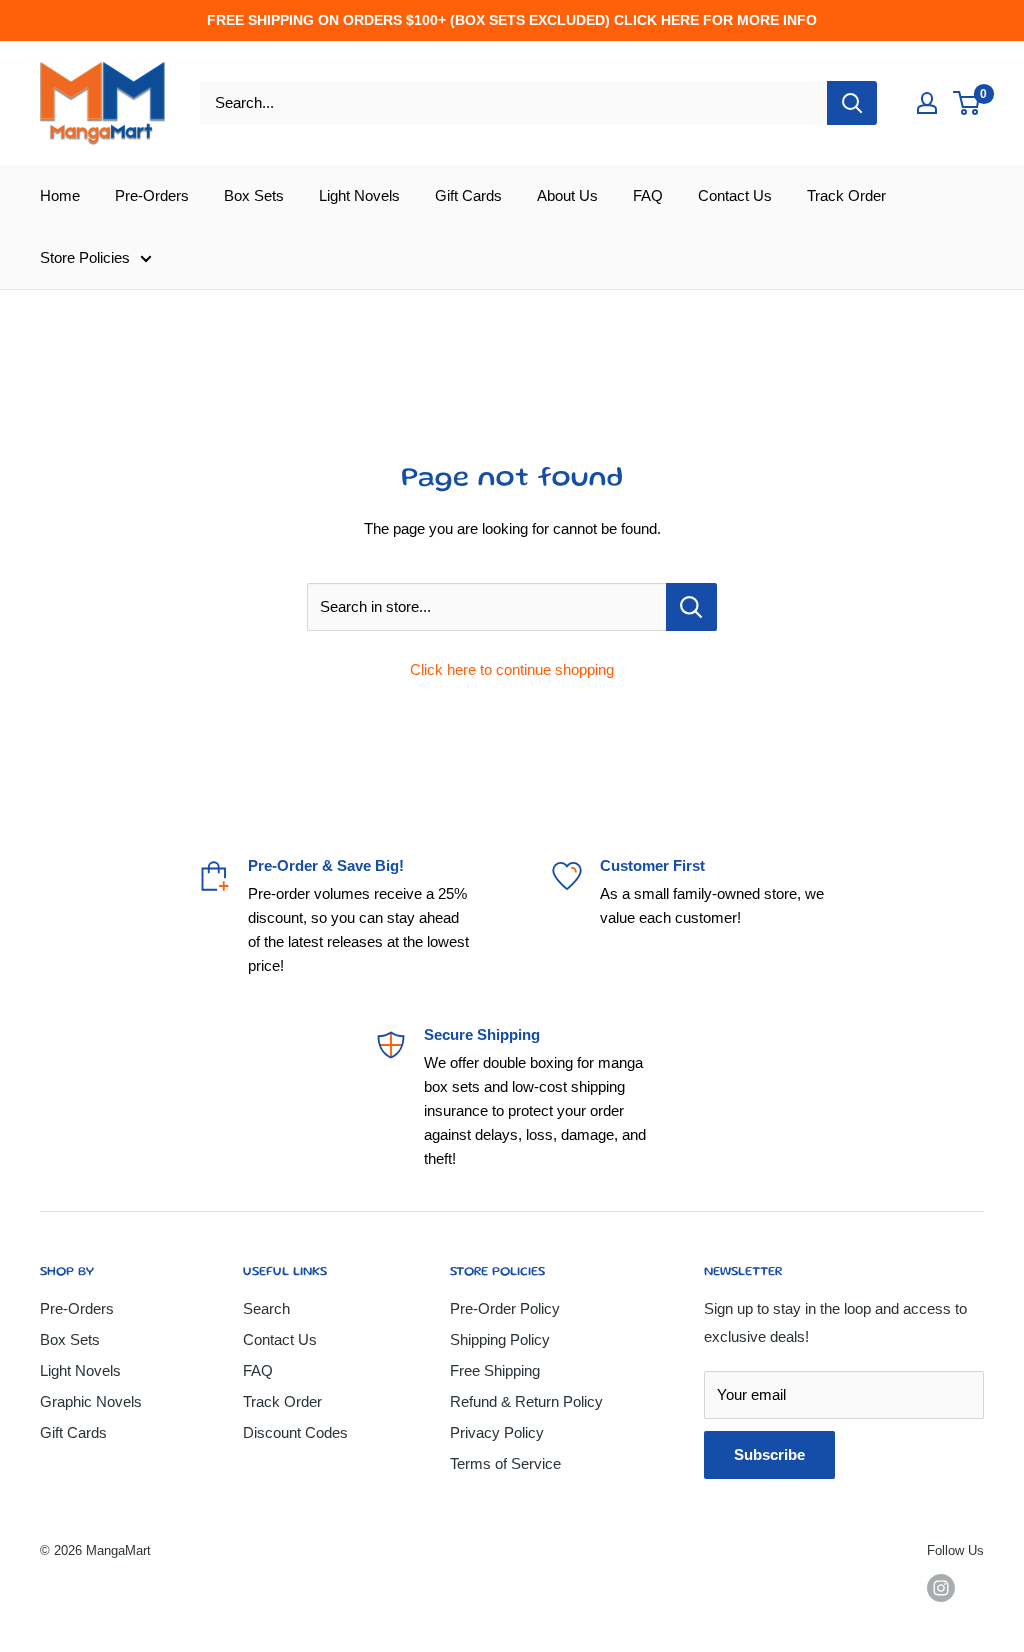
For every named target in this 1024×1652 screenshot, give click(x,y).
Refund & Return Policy (526, 1401)
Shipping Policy (500, 1339)
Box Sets (254, 195)
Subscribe (769, 1454)
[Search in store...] (691, 607)
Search (266, 1308)
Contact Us (735, 195)
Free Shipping (495, 1370)
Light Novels (359, 195)
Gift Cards (468, 195)
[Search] (852, 103)
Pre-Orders (152, 195)
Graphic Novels (91, 1401)
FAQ (648, 195)
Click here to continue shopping (512, 669)
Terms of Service (505, 1463)
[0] (967, 103)
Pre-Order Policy (505, 1308)
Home (60, 195)
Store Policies (85, 257)
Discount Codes (295, 1432)
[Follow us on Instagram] (941, 1588)
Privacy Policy (497, 1432)
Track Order (846, 195)
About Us (567, 195)
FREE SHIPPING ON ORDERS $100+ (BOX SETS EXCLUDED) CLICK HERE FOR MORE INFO (512, 20)
